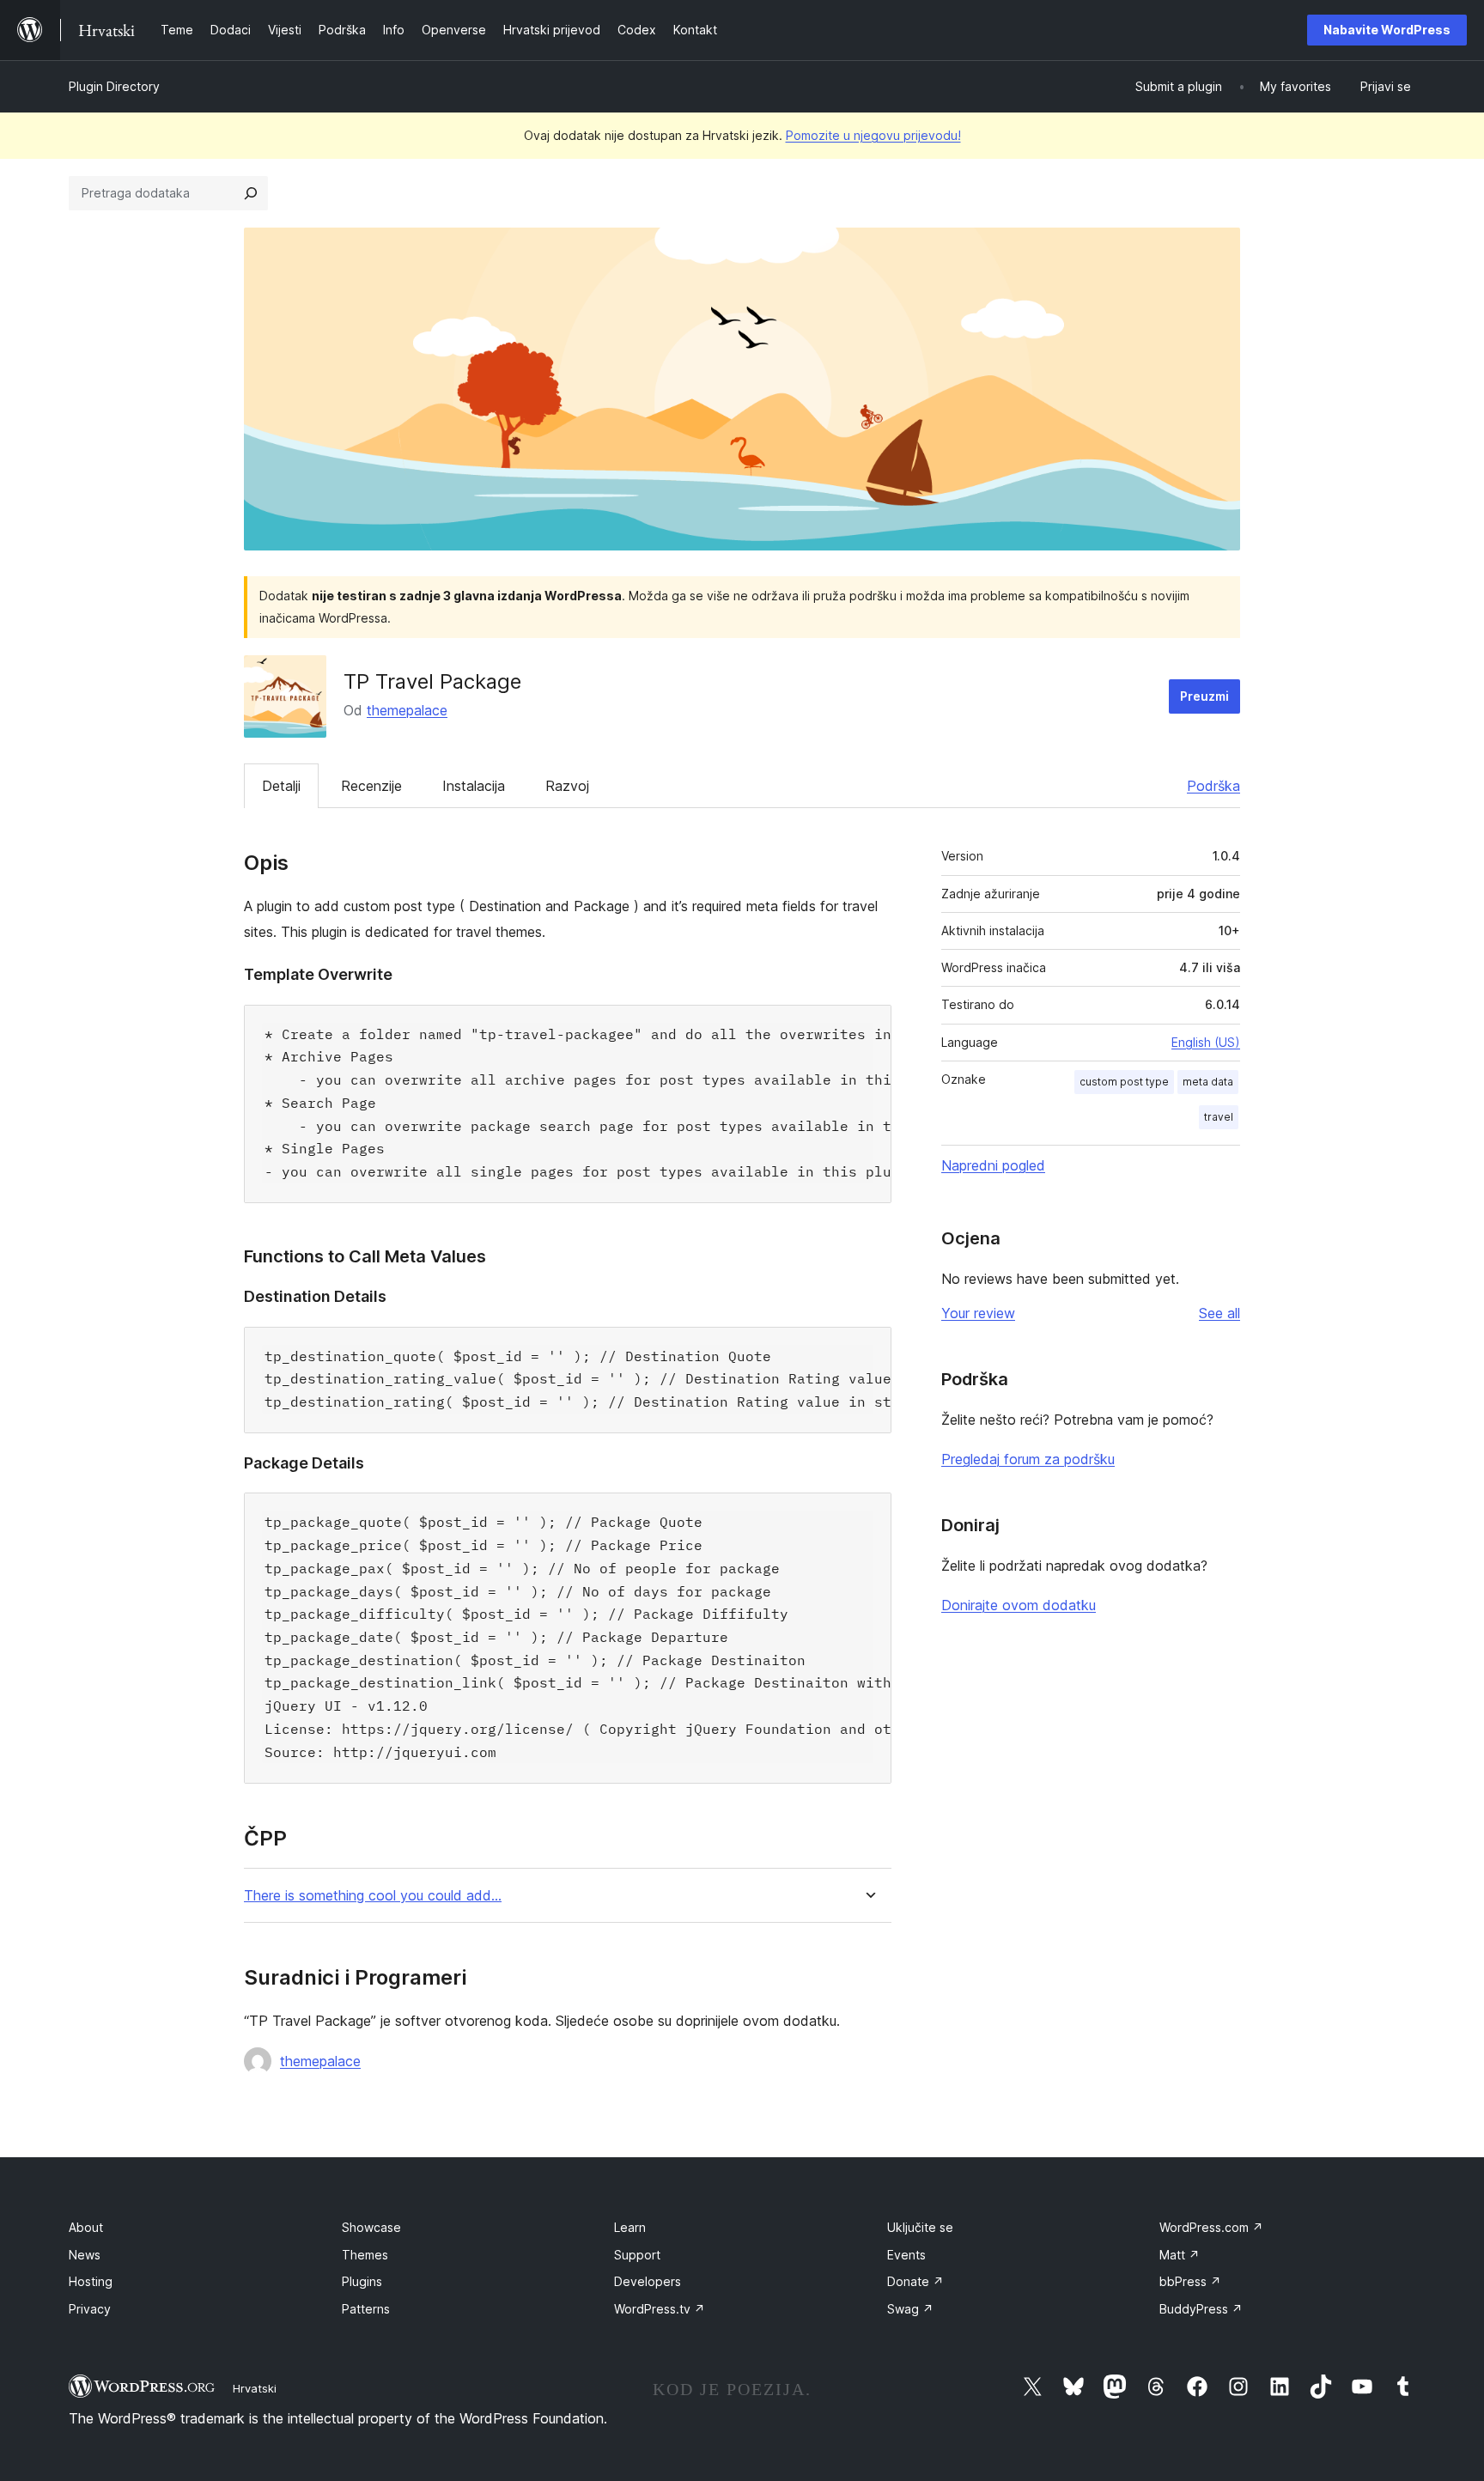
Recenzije (371, 786)
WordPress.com (1211, 2227)
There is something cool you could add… (373, 1896)
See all (1219, 1313)
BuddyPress (1201, 2309)
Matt (1180, 2255)
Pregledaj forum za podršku (1028, 1459)
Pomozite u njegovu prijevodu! (873, 135)
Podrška (1213, 786)
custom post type (1124, 1082)
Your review (978, 1313)
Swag (910, 2309)
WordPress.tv (660, 2309)
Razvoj (567, 786)
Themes (365, 2255)
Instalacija (474, 786)
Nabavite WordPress (1387, 30)
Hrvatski (255, 2388)
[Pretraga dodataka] (251, 193)
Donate (915, 2281)
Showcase (371, 2227)
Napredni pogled (993, 1165)
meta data (1208, 1082)
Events (906, 2255)
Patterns (366, 2309)
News (85, 2255)
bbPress (1190, 2281)
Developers (648, 2281)
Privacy (90, 2309)
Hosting (91, 2281)
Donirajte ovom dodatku (1019, 1605)
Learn (630, 2227)
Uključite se (920, 2227)
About (86, 2227)
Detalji (281, 786)
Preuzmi (1204, 696)
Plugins (362, 2281)
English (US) (1206, 1042)
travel (1219, 1117)
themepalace (407, 710)
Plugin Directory (114, 86)
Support (637, 2255)
